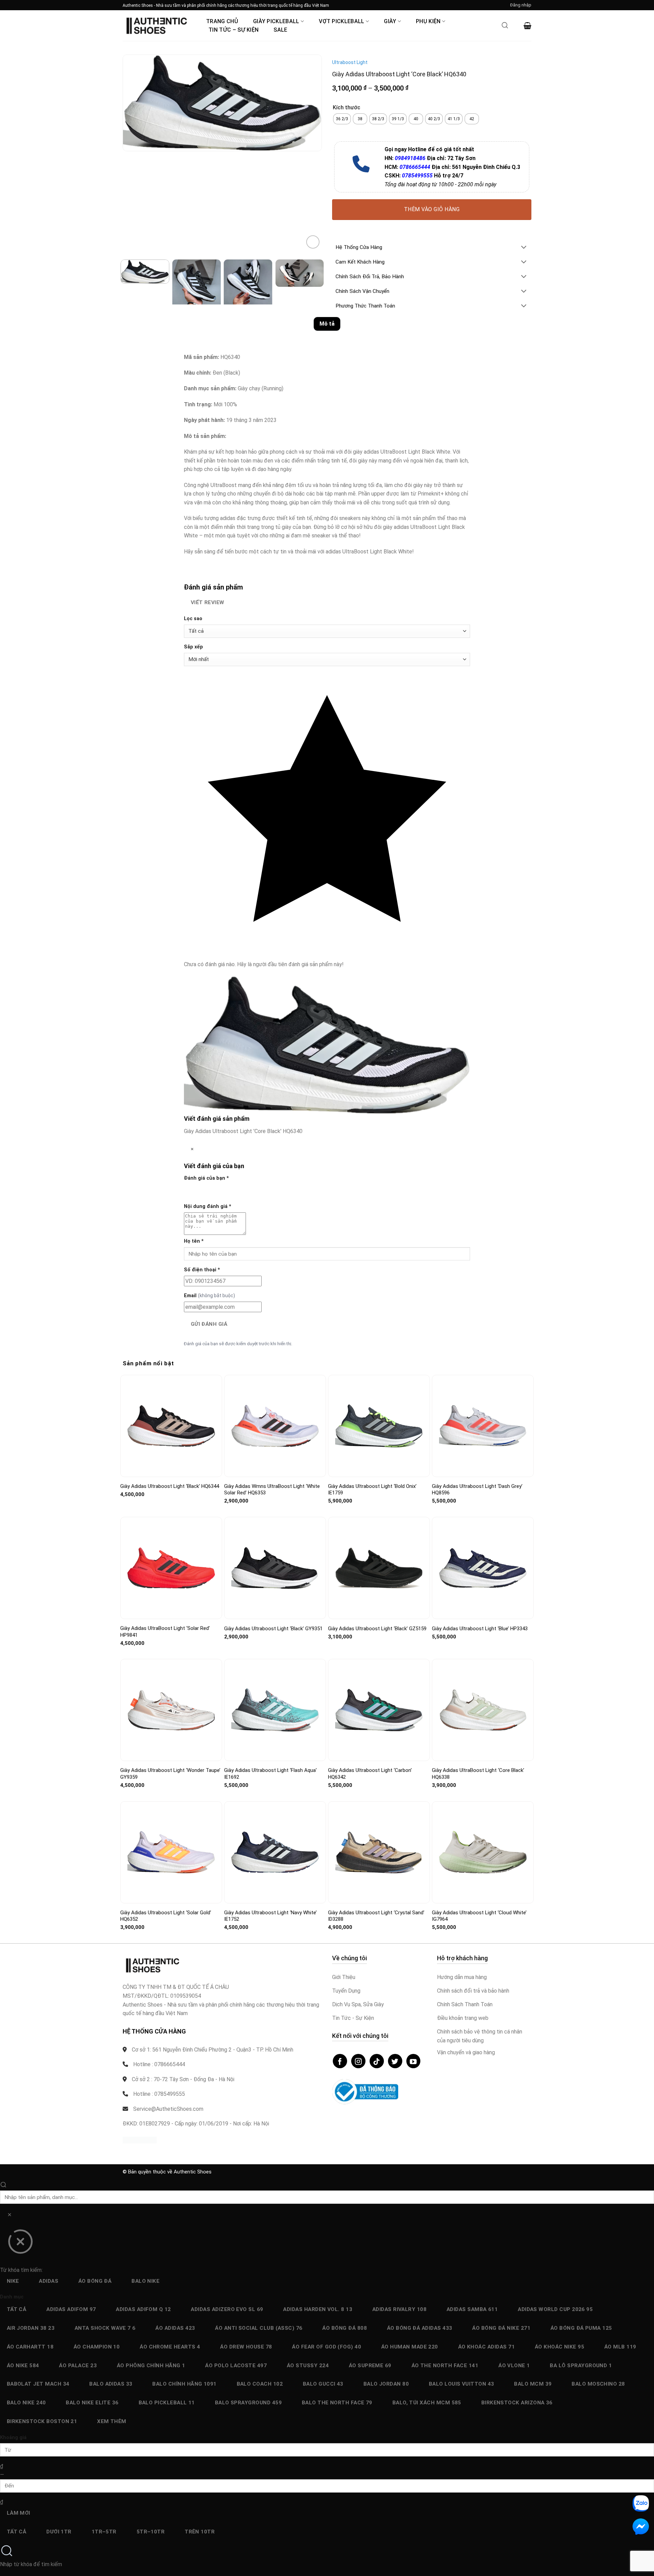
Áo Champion (97, 2347)
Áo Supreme (370, 2366)
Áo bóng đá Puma (581, 2328)
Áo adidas (175, 2328)
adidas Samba (472, 2309)
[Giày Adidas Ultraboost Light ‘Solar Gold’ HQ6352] (171, 1852)
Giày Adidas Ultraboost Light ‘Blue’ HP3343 (480, 1629)
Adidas (49, 2281)
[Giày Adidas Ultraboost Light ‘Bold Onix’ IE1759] (379, 1426)
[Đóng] (20, 2244)
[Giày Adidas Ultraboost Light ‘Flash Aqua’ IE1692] (275, 1710)
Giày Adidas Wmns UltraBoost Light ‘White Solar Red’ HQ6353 (272, 1490)
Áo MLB (620, 2347)
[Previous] (129, 158)
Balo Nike (145, 2281)
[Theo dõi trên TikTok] (377, 2061)
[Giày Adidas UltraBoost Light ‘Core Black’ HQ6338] (483, 1710)
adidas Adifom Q (143, 2309)
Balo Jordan (386, 2384)
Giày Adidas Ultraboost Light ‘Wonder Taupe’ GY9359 (170, 1774)
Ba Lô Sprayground (581, 2366)
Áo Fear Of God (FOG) (326, 2347)
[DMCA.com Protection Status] (140, 2140)
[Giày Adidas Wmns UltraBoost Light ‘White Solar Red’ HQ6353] (275, 1426)
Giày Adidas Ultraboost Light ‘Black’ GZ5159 (377, 1629)
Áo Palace (78, 2366)
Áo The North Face (445, 2366)
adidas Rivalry (399, 2309)
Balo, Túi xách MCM (427, 2403)
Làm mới (19, 2513)
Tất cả (17, 2309)
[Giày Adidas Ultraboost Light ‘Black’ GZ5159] (379, 1568)
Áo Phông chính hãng (151, 2366)
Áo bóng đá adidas (420, 2328)
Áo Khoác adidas (486, 2347)
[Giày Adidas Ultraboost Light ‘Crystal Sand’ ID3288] (379, 1852)
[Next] (148, 158)
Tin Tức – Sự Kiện (233, 30)
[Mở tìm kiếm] (505, 27)
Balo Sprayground (248, 2403)
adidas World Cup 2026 (555, 2309)
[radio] (342, 119)
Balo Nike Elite (92, 2403)
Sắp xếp (193, 647)
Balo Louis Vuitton (462, 2384)
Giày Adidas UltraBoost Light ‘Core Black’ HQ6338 (478, 1774)
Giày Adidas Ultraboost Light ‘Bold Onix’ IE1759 (372, 1490)
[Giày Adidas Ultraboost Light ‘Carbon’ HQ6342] (379, 1710)
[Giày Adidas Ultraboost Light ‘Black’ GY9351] (275, 1568)
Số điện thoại (202, 1270)
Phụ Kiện (428, 21)
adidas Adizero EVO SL (227, 2309)
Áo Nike (23, 2366)
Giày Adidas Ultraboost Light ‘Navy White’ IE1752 (270, 1916)
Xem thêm (112, 2421)
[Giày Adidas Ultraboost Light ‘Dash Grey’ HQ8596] (483, 1426)
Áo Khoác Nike (559, 2347)
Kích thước (347, 108)
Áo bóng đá (95, 2281)
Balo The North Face (337, 2403)
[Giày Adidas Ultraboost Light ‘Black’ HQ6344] (171, 1426)
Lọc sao (193, 619)
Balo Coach (260, 2384)
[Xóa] (9, 2216)
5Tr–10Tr (151, 2532)
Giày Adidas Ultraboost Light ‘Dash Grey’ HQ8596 (477, 1490)
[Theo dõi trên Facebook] (340, 2061)
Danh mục (12, 2297)
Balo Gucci (323, 2384)
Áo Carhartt (30, 2347)
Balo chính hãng (184, 2384)
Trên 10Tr (200, 2532)
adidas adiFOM (71, 2309)
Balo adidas (111, 2384)
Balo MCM (533, 2384)
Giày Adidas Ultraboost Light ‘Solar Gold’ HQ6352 (166, 1916)
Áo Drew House (246, 2347)
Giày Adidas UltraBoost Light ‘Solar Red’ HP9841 (165, 1632)
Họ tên (194, 1241)
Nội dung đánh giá (208, 1206)
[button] (521, 5)
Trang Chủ (222, 21)
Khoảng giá (13, 2438)
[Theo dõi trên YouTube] (414, 2061)
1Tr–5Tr (104, 2532)
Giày (390, 21)
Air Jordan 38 (31, 2328)
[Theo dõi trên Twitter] (395, 2061)
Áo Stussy (308, 2366)
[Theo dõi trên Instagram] (358, 2061)
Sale (280, 30)
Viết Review (208, 602)
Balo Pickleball (167, 2403)
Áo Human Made (410, 2347)
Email (209, 1296)
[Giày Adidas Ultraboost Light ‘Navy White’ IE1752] (275, 1852)
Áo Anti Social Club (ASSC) (259, 2328)
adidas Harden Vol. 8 (318, 2309)
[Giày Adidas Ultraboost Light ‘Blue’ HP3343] (483, 1568)
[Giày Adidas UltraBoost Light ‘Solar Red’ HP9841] (171, 1568)
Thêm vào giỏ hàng (432, 209)
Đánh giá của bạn (206, 1178)
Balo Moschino (598, 2384)
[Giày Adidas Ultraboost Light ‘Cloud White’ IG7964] (483, 1852)
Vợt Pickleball (341, 21)
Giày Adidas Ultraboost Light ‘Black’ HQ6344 (170, 1486)
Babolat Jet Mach (38, 2384)
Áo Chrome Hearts (170, 2347)
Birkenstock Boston (42, 2421)
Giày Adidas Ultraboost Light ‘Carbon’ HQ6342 (370, 1774)
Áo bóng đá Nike (501, 2328)
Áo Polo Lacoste (236, 2366)
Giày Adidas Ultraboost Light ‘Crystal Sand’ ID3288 (376, 1916)
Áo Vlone (514, 2366)
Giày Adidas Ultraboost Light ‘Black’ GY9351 (273, 1629)
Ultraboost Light (350, 62)
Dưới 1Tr (59, 2532)
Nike (13, 2281)
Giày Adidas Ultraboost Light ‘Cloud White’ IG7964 (479, 1916)
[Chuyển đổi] (524, 248)
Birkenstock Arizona (517, 2403)
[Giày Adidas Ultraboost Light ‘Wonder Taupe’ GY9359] (171, 1710)
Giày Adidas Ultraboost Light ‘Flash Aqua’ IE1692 (270, 1774)
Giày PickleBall (276, 21)
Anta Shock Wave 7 (105, 2328)
